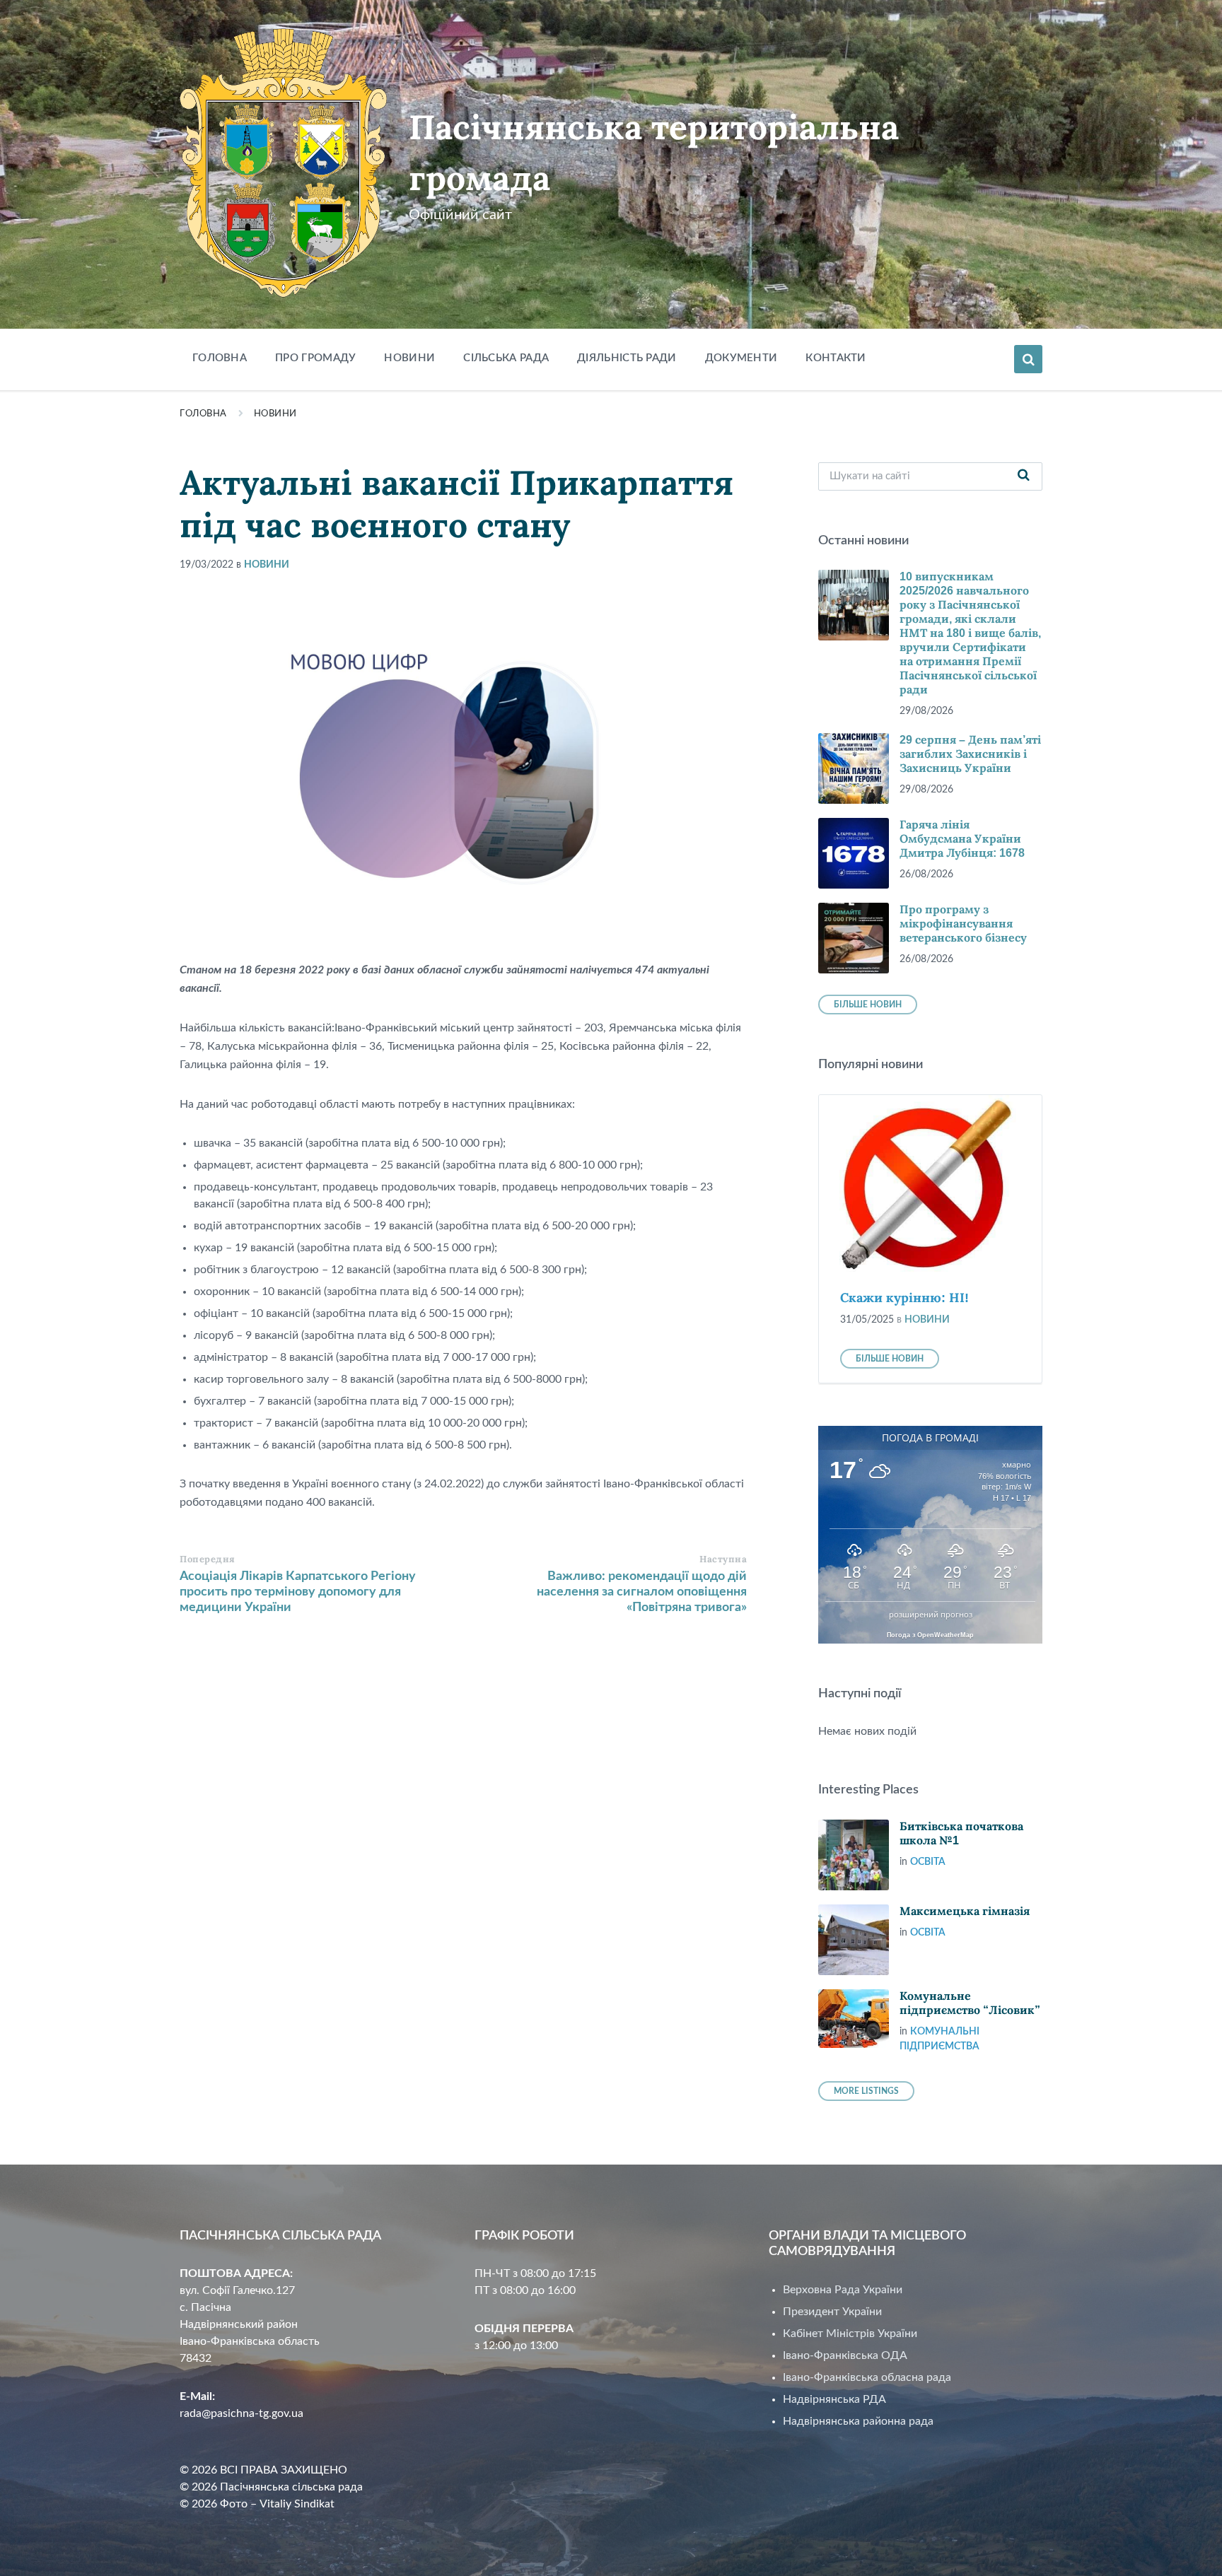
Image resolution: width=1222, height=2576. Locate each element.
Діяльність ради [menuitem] (627, 358)
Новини (275, 414)
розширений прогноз (931, 1615)
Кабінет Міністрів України (850, 2334)
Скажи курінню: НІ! (904, 1298)
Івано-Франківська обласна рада (867, 2377)
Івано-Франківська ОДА (845, 2355)
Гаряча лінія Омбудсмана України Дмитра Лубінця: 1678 (962, 839)
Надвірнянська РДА (834, 2399)
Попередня (208, 1559)
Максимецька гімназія (965, 1911)
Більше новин (868, 1005)
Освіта (928, 1862)
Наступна (723, 1559)
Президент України (832, 2312)
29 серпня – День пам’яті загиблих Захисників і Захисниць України (970, 754)
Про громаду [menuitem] (315, 358)
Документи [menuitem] (741, 358)
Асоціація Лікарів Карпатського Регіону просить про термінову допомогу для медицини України (298, 1592)
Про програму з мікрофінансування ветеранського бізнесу (963, 924)
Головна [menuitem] (220, 358)
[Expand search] (1028, 359)
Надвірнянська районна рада (858, 2421)
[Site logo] (284, 294)
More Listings (866, 2091)
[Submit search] (1024, 476)
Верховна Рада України (843, 2290)
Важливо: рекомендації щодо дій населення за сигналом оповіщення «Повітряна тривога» (642, 1592)
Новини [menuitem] (409, 358)
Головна (203, 414)
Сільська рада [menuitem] (506, 358)
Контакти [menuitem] (836, 358)
